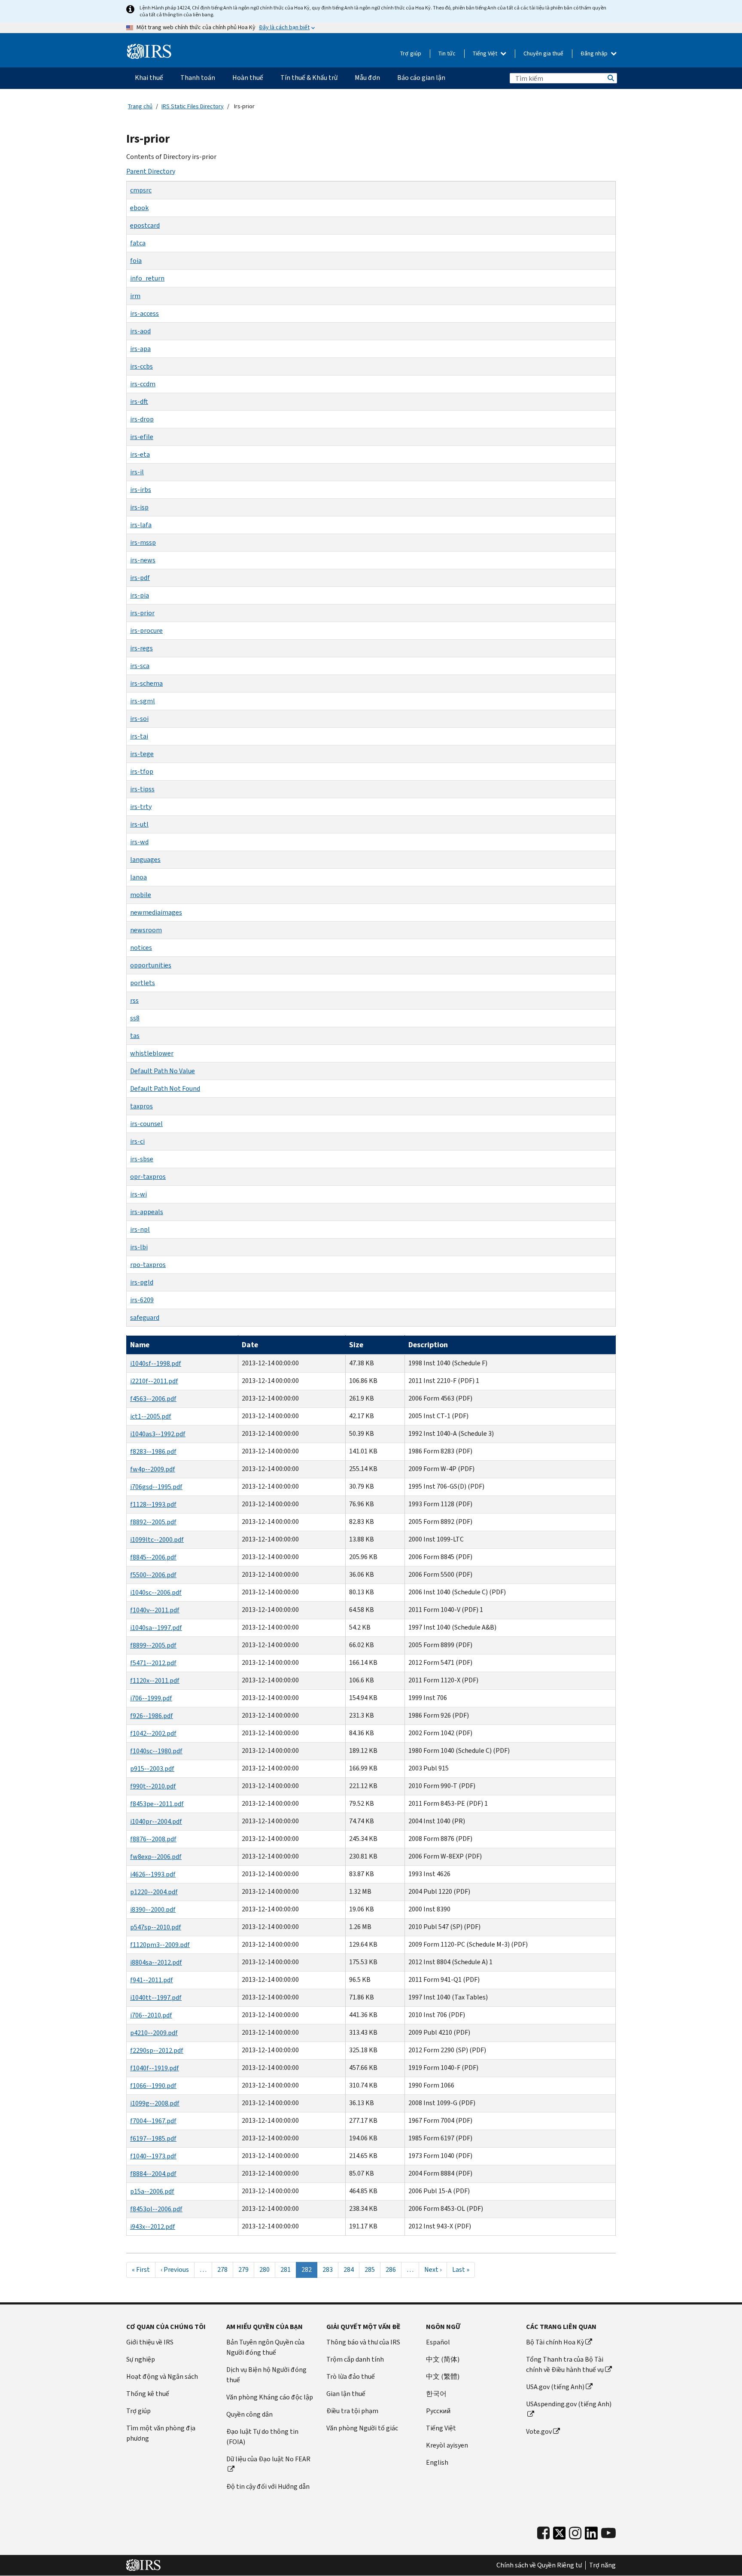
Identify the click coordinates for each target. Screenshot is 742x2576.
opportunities (151, 965)
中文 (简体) (443, 2359)
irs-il (137, 472)
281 (288, 2269)
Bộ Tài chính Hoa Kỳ (555, 2342)
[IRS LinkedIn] (591, 2535)
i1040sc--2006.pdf (156, 1592)
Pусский (438, 2411)
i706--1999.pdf (151, 1698)
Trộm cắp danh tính (355, 2359)
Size (356, 1345)
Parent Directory (151, 171)
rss (134, 1000)
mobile (141, 895)
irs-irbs (141, 490)
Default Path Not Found (165, 1088)
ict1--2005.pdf (151, 1416)
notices (141, 948)
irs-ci (137, 1141)
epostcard (145, 225)
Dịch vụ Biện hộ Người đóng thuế (266, 2375)
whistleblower (152, 1053)
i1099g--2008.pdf (155, 2103)
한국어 (436, 2394)
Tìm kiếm (610, 78)
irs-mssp (143, 542)
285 (372, 2269)
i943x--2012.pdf (153, 2227)
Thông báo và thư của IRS (363, 2342)
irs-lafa (141, 525)
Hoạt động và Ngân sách (162, 2376)
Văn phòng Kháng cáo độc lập (270, 2397)
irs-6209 (142, 1300)
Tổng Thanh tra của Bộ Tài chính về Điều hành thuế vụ (565, 2364)
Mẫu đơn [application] (367, 78)
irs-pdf (140, 578)
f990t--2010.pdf (153, 1786)
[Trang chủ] (149, 52)
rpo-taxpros (148, 1265)
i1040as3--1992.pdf (158, 1434)
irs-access (144, 313)
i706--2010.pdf (151, 2015)
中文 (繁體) (443, 2376)
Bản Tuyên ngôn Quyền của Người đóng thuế (265, 2347)
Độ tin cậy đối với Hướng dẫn (268, 2486)
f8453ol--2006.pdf (156, 2209)
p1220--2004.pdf (154, 1892)
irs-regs (141, 648)
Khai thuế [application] (149, 78)
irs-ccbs (141, 366)
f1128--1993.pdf (153, 1504)
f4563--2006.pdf (153, 1399)
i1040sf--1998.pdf (156, 1363)
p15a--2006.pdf (152, 2191)
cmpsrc (141, 190)
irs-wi (138, 1194)
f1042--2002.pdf (153, 1733)
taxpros (141, 1106)
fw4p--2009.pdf (153, 1469)
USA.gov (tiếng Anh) (555, 2387)
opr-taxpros (148, 1177)
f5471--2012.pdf (153, 1663)
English (437, 2462)
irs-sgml (143, 701)
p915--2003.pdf (152, 1769)
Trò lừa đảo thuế (351, 2376)
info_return (147, 278)
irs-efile (142, 437)
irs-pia (140, 595)
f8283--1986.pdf (153, 1451)
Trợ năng (602, 2565)
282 (309, 2271)
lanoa (138, 877)
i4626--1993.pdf (153, 1874)
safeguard (145, 1317)
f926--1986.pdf (152, 1716)
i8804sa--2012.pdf (156, 1962)
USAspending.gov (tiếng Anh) (569, 2404)
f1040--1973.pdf (153, 2156)
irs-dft (139, 401)
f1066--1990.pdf (153, 2086)
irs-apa (140, 349)
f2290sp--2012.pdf (157, 2050)
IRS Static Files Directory (193, 106)
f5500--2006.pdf (153, 1575)
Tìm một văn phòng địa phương (161, 2433)
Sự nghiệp (141, 2359)
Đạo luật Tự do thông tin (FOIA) (262, 2437)
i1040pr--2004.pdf (156, 1821)
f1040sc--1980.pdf (156, 1751)
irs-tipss (142, 789)
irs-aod (140, 331)
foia (136, 261)
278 (225, 2269)
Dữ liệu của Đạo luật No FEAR (268, 2459)
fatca (138, 243)
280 (267, 2269)
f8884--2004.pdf (153, 2174)
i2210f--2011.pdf (154, 1381)
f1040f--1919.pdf (155, 2068)
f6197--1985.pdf (153, 2138)
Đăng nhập (595, 53)
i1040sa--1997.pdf (156, 1628)
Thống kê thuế (148, 2394)
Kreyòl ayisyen (447, 2445)
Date (250, 1345)
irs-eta (140, 454)
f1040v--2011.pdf (155, 1610)
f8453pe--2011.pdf (157, 1804)
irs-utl (139, 824)
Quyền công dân (249, 2414)
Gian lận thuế (346, 2394)
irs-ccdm (143, 384)
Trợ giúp (411, 53)
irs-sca (140, 666)
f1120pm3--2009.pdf (160, 1945)
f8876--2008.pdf (153, 1839)
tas (135, 1036)
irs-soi (139, 719)
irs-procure (146, 630)
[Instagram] (575, 2533)
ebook (139, 208)
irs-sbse (142, 1159)
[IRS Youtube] (608, 2533)
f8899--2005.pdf (153, 1645)
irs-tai (139, 736)
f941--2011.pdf (152, 1980)
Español (438, 2342)
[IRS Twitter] (560, 2535)
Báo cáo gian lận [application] (421, 78)
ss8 (135, 1018)
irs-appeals (147, 1212)
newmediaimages (156, 912)
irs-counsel (146, 1124)
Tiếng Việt (486, 53)
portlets (143, 983)
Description (428, 1345)
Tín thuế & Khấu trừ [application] (309, 78)
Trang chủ (140, 106)
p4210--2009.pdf (154, 2033)
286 (393, 2269)
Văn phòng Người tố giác (362, 2428)
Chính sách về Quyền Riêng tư (539, 2565)
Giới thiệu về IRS (150, 2342)
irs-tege (142, 754)
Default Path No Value (163, 1071)
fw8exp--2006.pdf (156, 1857)
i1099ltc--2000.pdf (157, 1540)
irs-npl (140, 1229)
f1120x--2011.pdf (155, 1680)
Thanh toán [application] (198, 78)
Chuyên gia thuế (543, 53)
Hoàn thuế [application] (248, 78)
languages (145, 859)
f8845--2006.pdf (153, 1557)
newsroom (146, 930)
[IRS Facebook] (543, 2533)
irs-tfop (142, 771)
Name (140, 1345)
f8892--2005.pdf (153, 1522)
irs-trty (141, 807)
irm (135, 296)
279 (246, 2269)
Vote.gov (539, 2431)
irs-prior (142, 613)
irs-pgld (142, 1282)
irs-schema (146, 683)
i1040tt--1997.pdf (156, 1998)
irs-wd (139, 842)
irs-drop (142, 419)
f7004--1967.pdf (153, 2121)
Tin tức (447, 53)
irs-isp (139, 507)
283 (330, 2269)
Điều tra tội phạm (352, 2411)
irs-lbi (139, 1247)
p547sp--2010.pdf (156, 1927)
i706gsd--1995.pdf (156, 1487)
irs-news (143, 560)
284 (351, 2269)
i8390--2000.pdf (153, 1909)
